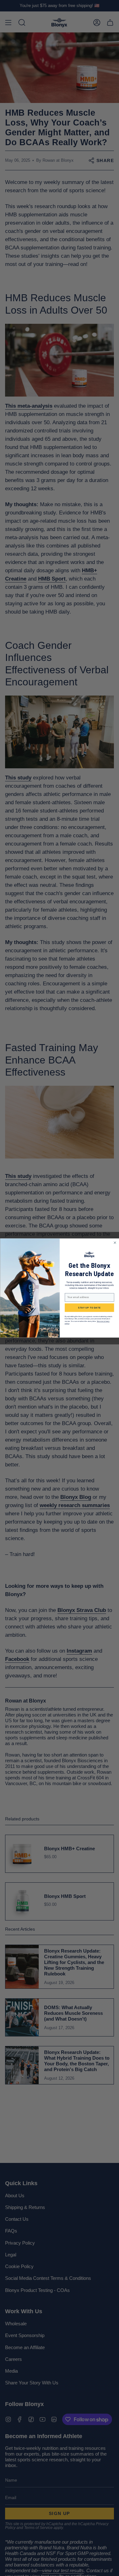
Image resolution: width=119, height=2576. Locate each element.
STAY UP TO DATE (89, 1308)
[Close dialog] (115, 1243)
